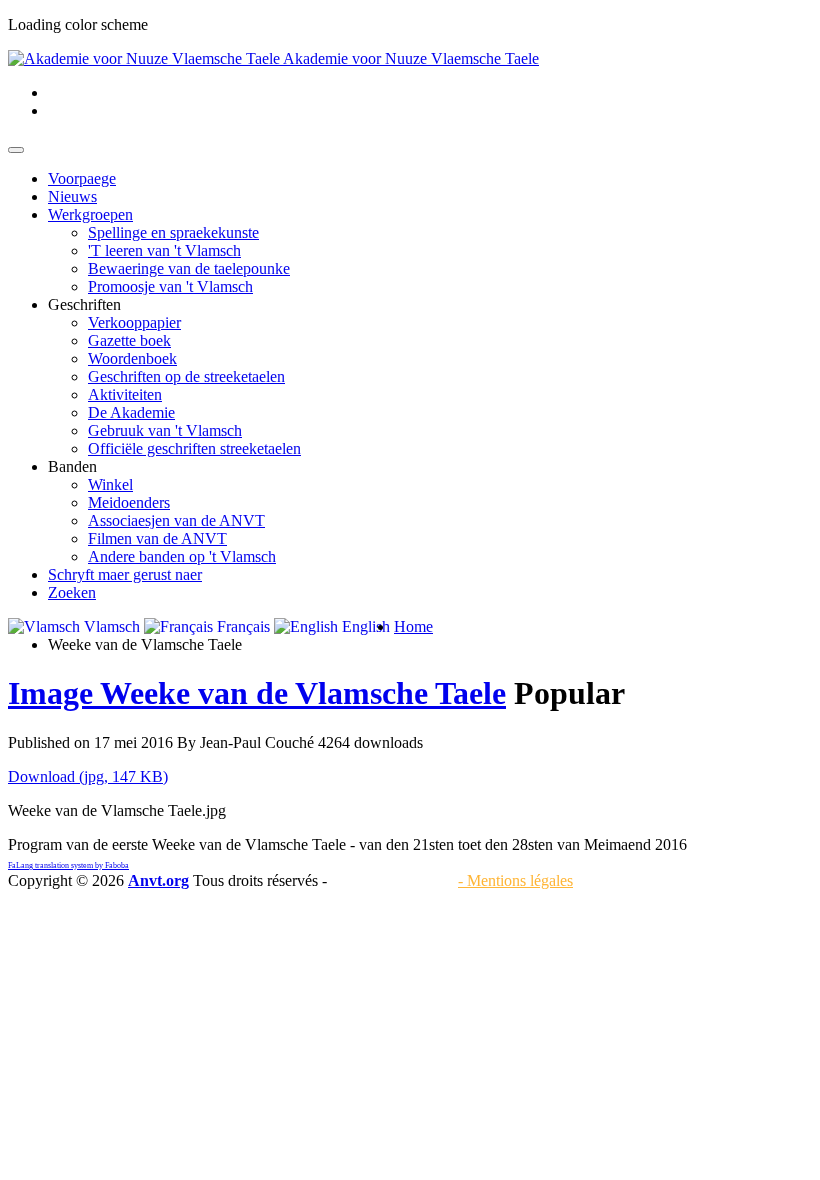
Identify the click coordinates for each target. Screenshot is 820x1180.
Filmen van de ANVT (157, 538)
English (364, 626)
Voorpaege (82, 178)
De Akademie (131, 412)
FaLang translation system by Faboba (68, 865)
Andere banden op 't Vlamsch (182, 556)
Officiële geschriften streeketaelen (194, 448)
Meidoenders (129, 502)
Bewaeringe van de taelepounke (189, 268)
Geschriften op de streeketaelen (186, 376)
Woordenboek (132, 358)
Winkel (110, 484)
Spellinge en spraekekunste (173, 232)
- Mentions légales (515, 880)
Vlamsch (110, 626)
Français (241, 626)
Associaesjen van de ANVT (176, 520)
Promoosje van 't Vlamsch (170, 286)
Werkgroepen (90, 214)
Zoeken (72, 592)
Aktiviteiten (125, 394)
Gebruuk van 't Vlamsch (165, 430)
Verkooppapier (134, 322)
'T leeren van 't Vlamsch (164, 250)
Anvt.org (158, 880)
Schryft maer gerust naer (125, 574)
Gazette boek (129, 340)
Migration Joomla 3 (392, 880)
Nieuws (72, 196)
